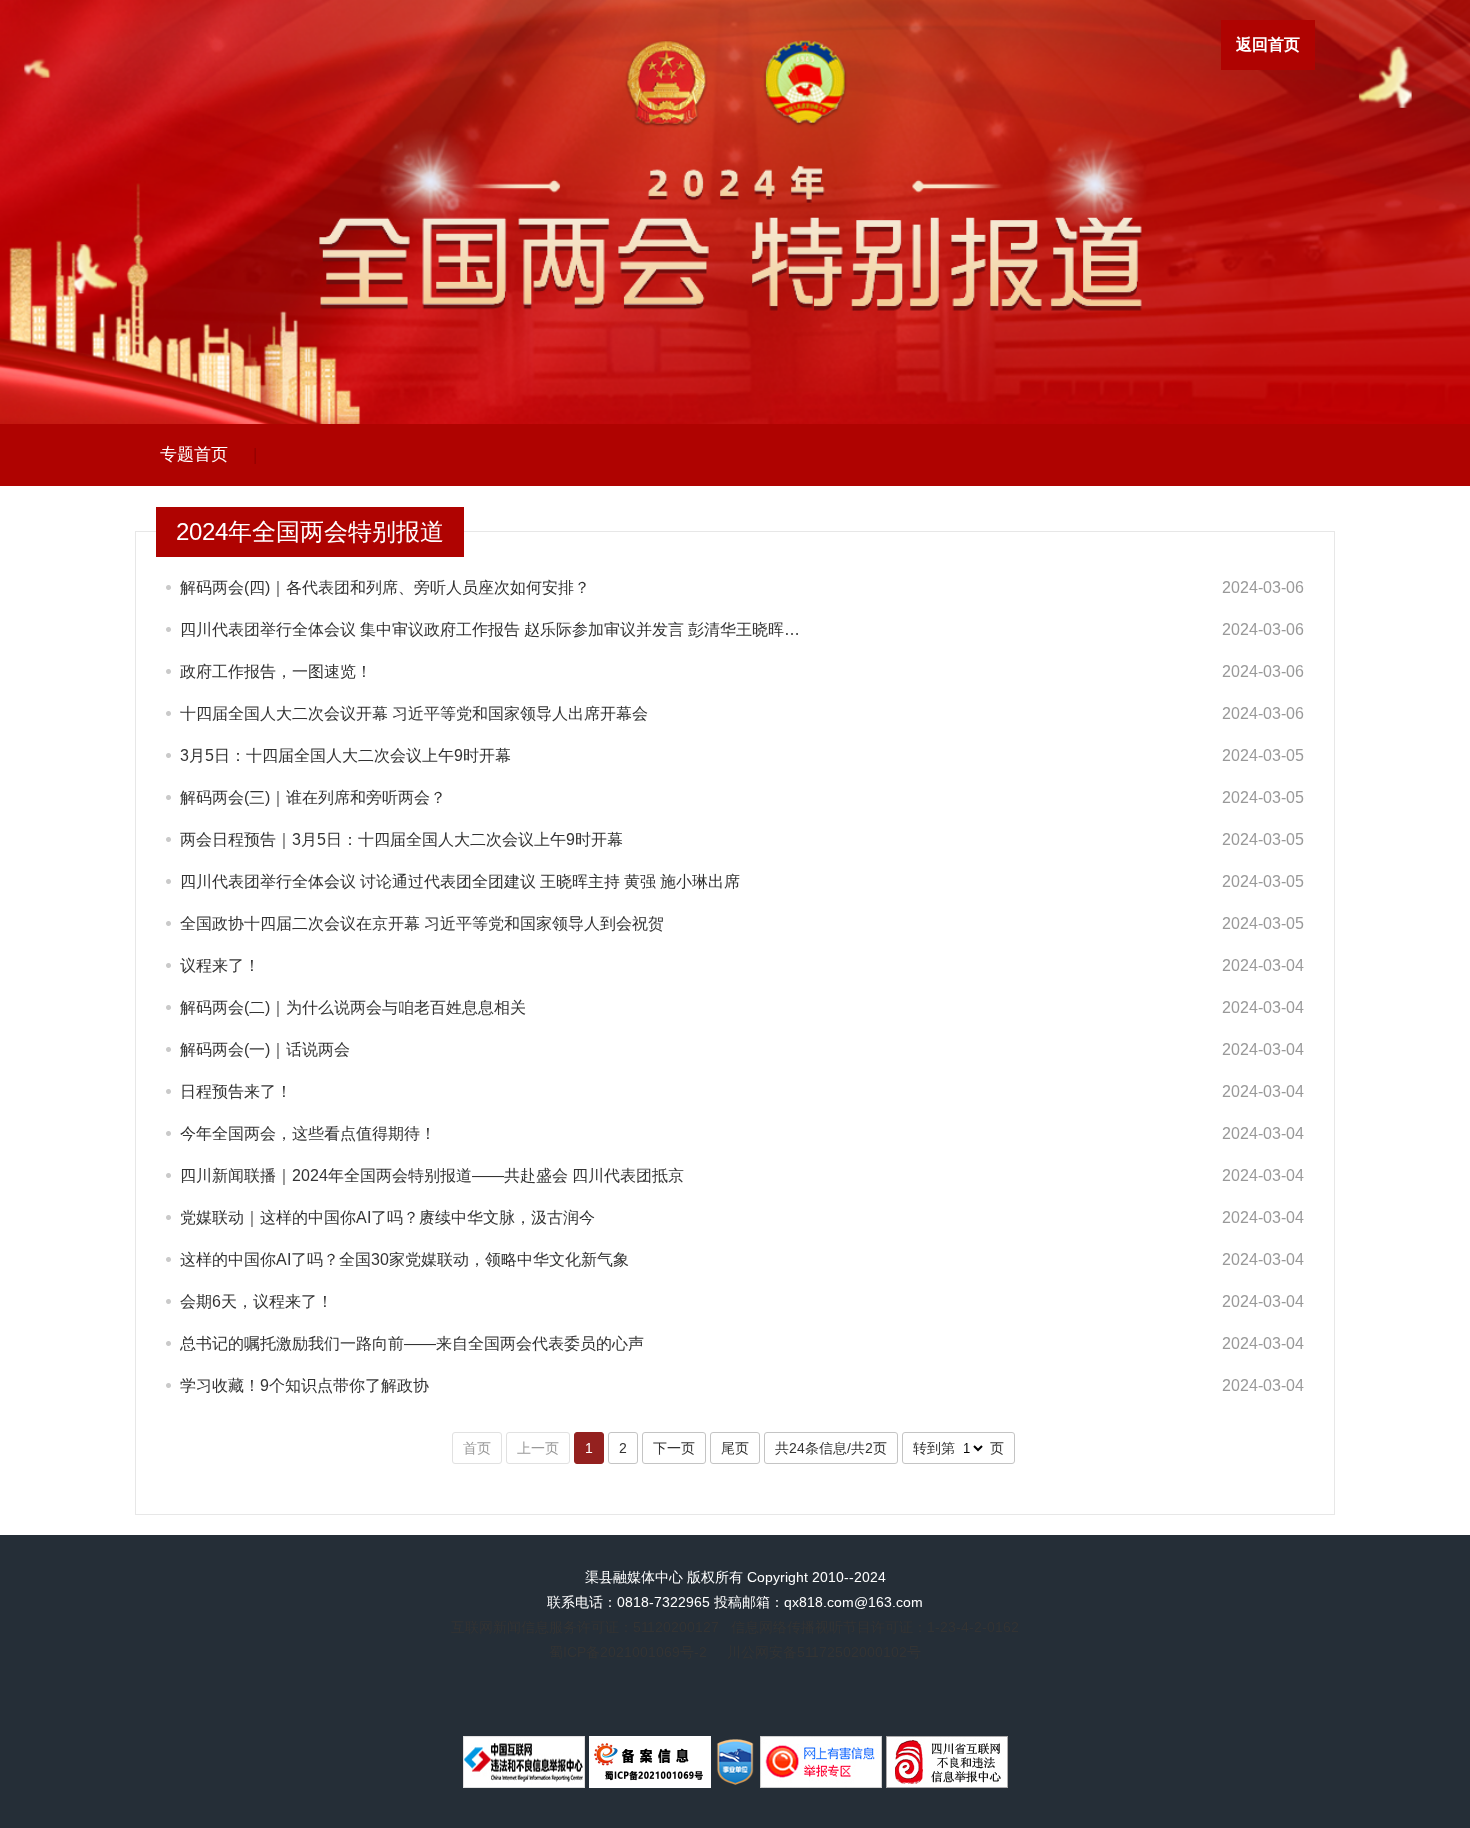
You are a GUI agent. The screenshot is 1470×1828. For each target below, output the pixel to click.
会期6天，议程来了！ (256, 1301)
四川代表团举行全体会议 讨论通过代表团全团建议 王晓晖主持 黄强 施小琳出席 (460, 881)
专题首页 (194, 454)
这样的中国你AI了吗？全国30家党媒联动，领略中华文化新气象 (404, 1259)
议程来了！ (220, 965)
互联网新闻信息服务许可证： (585, 1627)
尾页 (735, 1448)
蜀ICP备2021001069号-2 (628, 1652)
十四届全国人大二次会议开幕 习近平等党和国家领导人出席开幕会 (414, 713)
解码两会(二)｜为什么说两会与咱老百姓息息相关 (353, 1007)
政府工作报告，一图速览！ (276, 671)
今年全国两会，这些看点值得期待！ (308, 1133)
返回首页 (1268, 44)
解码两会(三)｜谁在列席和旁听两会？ (313, 797)
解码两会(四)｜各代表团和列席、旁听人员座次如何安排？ (385, 587)
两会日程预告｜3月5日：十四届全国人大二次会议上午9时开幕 (401, 839)
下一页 (674, 1448)
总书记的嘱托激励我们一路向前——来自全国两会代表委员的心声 (412, 1343)
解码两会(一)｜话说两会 (265, 1049)
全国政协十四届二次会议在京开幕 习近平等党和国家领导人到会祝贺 (422, 923)
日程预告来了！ (236, 1091)
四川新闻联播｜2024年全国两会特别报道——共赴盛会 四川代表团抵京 (432, 1175)
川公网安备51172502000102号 (824, 1652)
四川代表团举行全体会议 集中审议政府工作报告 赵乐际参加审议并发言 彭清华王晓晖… (490, 629)
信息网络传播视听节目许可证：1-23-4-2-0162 (875, 1627)
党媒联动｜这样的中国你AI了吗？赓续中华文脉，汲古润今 (387, 1217)
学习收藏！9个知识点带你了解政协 (304, 1385)
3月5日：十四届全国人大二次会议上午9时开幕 (345, 755)
